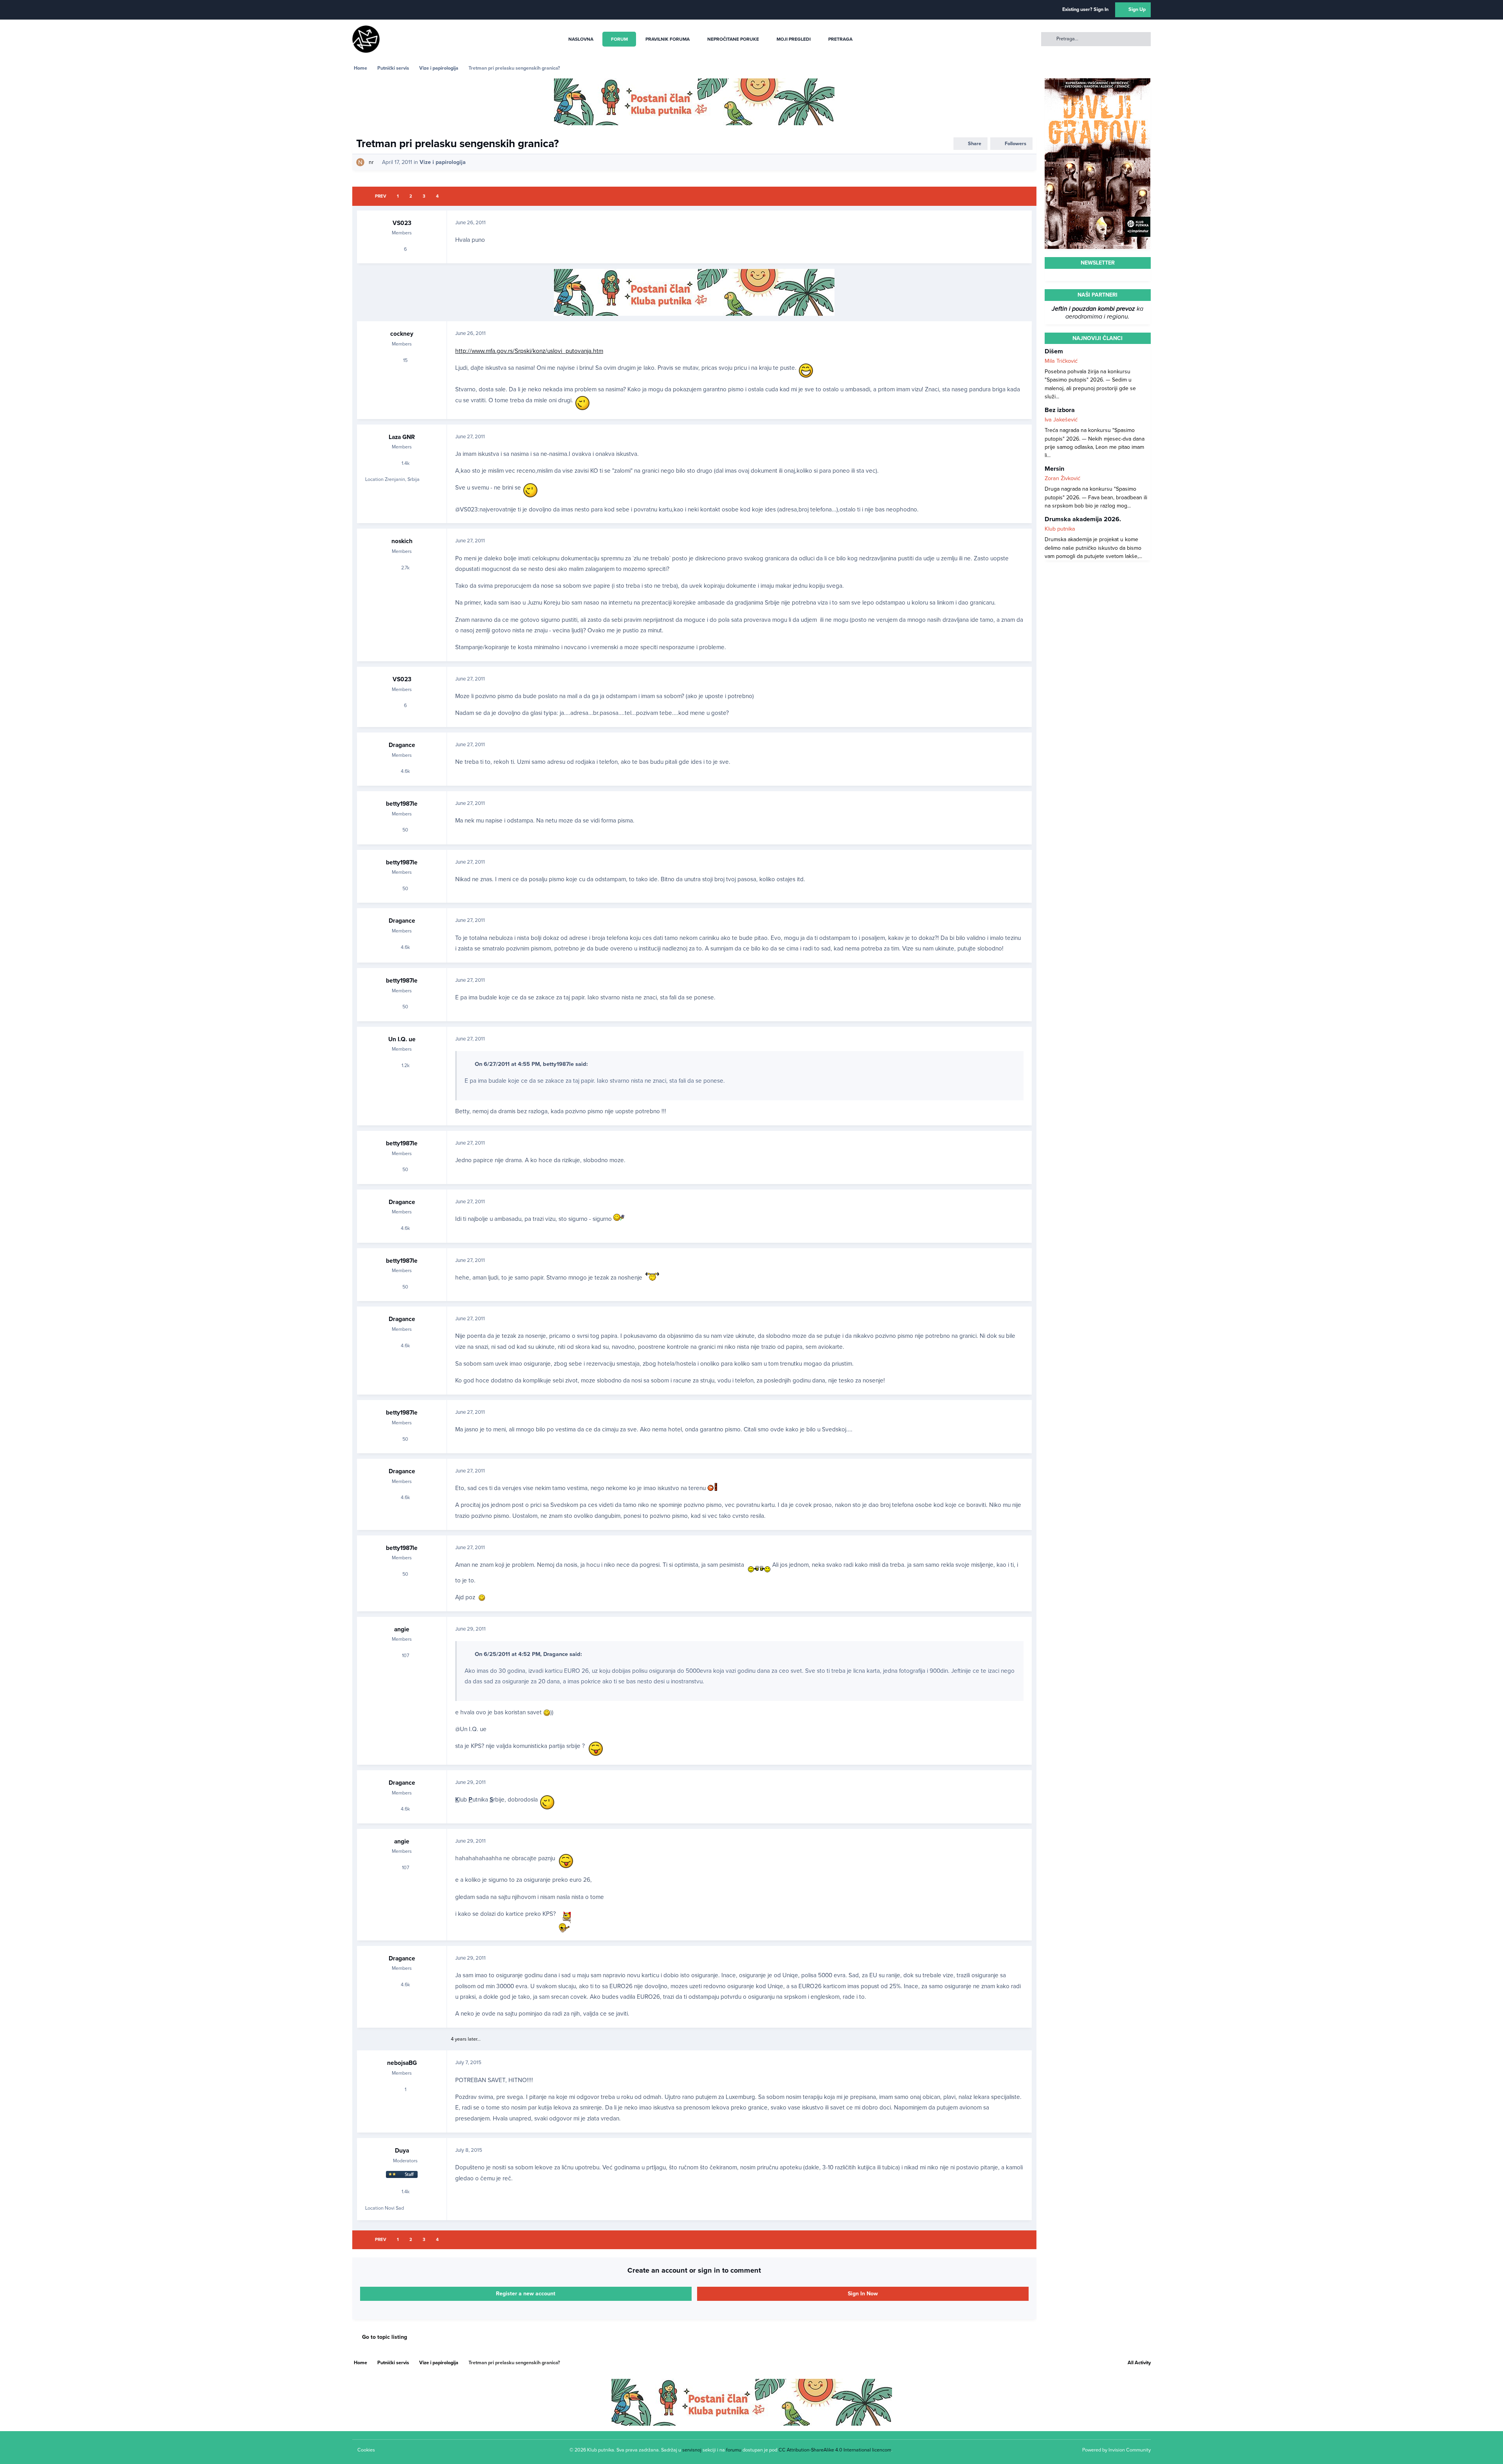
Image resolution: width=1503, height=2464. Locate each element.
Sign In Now (863, 2294)
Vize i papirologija (443, 162)
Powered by (1116, 2450)
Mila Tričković (1061, 361)
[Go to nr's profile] (360, 162)
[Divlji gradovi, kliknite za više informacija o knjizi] (1098, 82)
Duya (402, 2151)
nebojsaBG (402, 2063)
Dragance (402, 745)
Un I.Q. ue (402, 1039)
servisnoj (692, 2450)
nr (371, 162)
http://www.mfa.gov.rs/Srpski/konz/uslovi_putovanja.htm (529, 351)
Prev (381, 196)
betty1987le (402, 804)
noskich (402, 541)
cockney (402, 334)
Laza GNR (402, 437)
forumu (734, 2450)
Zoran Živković (1062, 478)
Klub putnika (1060, 529)
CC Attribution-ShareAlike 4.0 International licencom (835, 2450)
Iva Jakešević (1061, 420)
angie (402, 1629)
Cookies (366, 2450)
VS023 (402, 223)
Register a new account (526, 2294)
